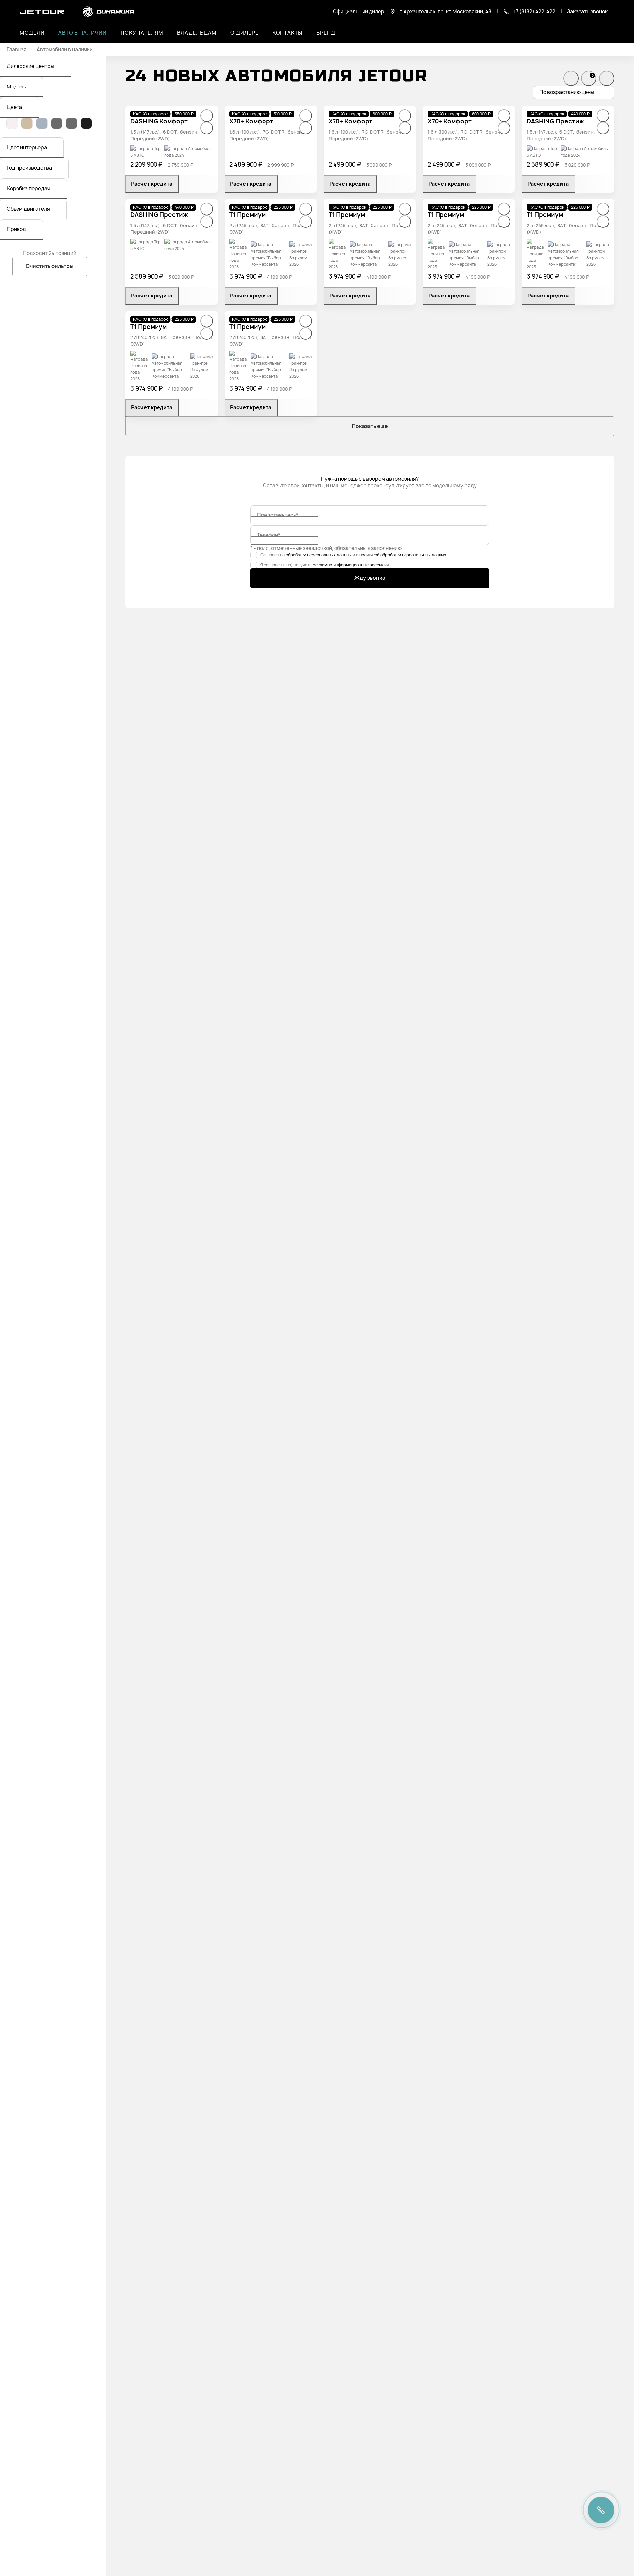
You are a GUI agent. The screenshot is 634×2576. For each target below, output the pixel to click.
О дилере (245, 33)
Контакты (288, 33)
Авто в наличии (83, 33)
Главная (17, 50)
